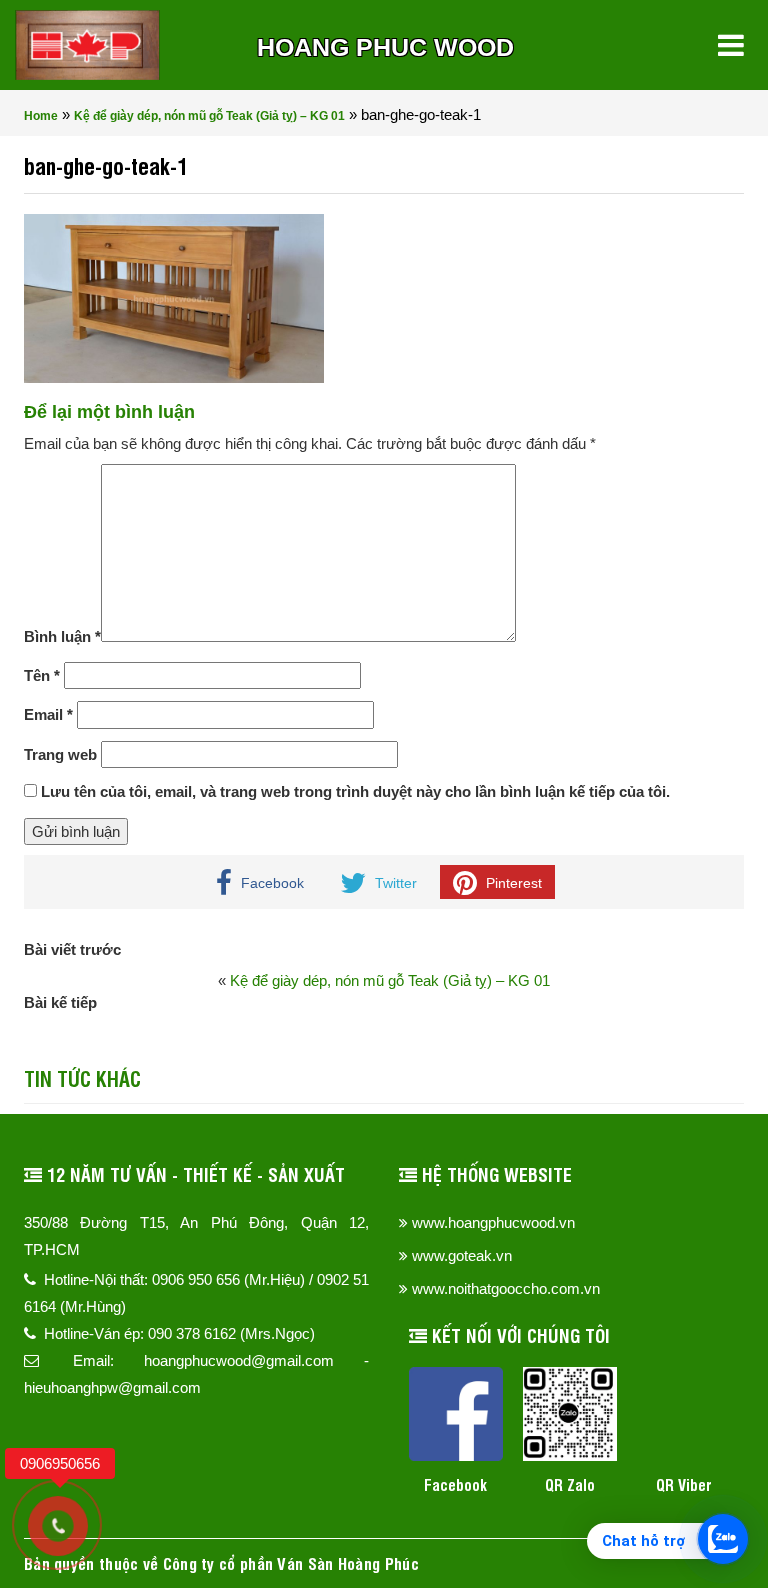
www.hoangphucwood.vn (493, 1222)
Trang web (60, 754)
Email (48, 714)
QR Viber (684, 1484)
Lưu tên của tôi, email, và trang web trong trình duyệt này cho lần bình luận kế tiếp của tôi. (355, 791)
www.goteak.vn (462, 1255)
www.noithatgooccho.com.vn (506, 1288)
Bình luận (62, 636)
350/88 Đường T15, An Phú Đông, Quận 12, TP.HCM (196, 1236)
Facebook (455, 1484)
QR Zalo (570, 1484)
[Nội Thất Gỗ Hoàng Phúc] (87, 45)
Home (41, 116)
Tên (42, 675)
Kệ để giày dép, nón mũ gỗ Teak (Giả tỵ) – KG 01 (209, 116)
